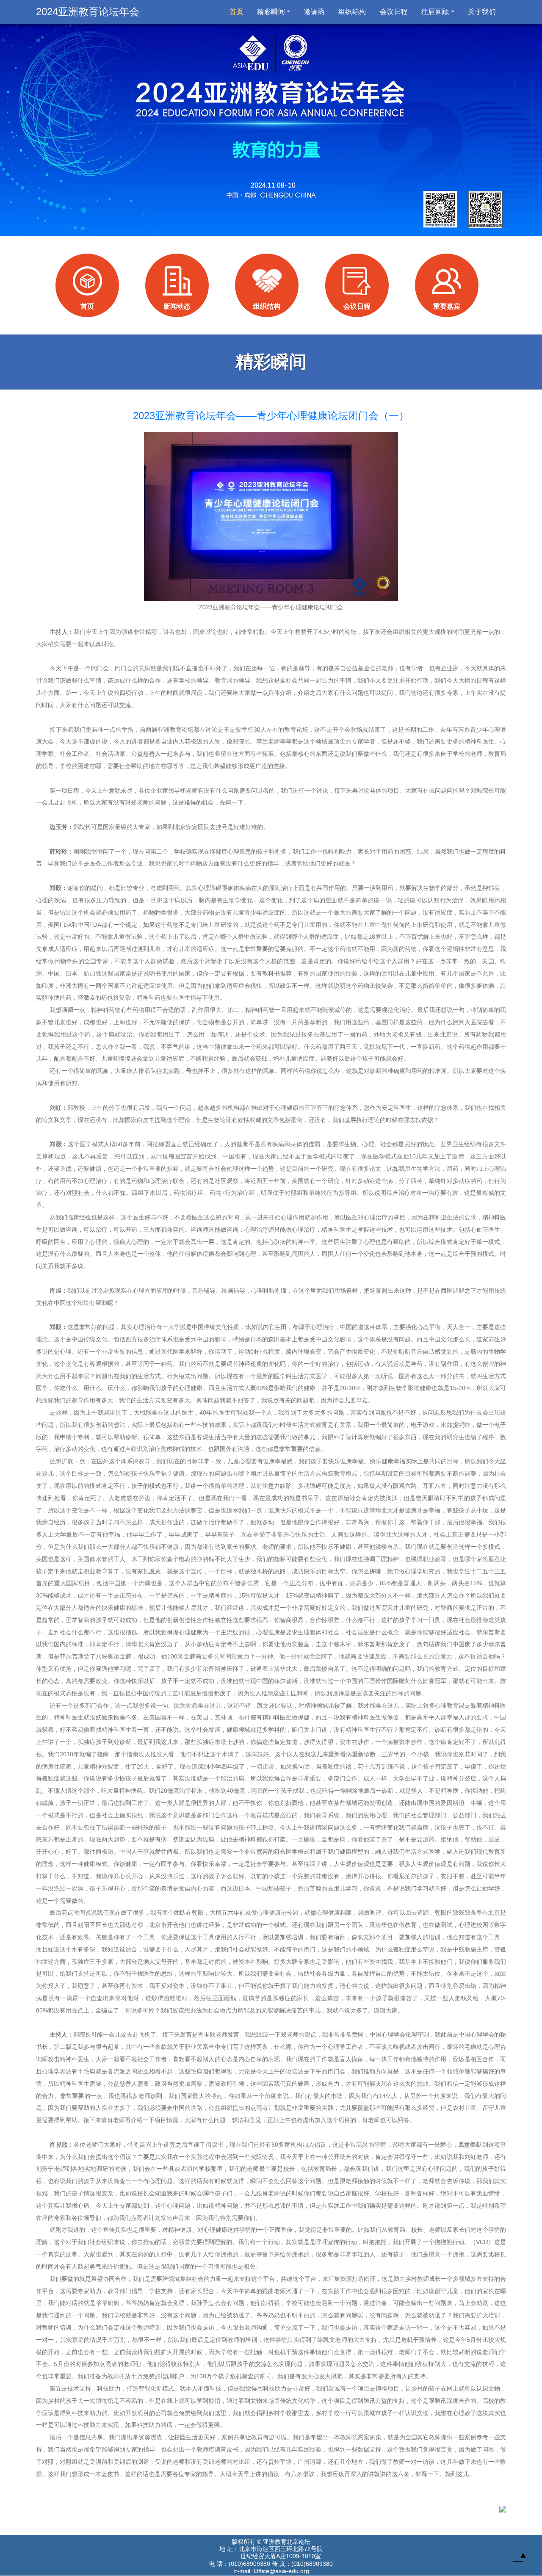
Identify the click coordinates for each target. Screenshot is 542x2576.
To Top (519, 2559)
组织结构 (352, 12)
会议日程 (394, 12)
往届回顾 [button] (435, 12)
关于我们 (482, 12)
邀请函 (314, 12)
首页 (238, 11)
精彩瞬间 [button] (271, 12)
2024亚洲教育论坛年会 (88, 12)
